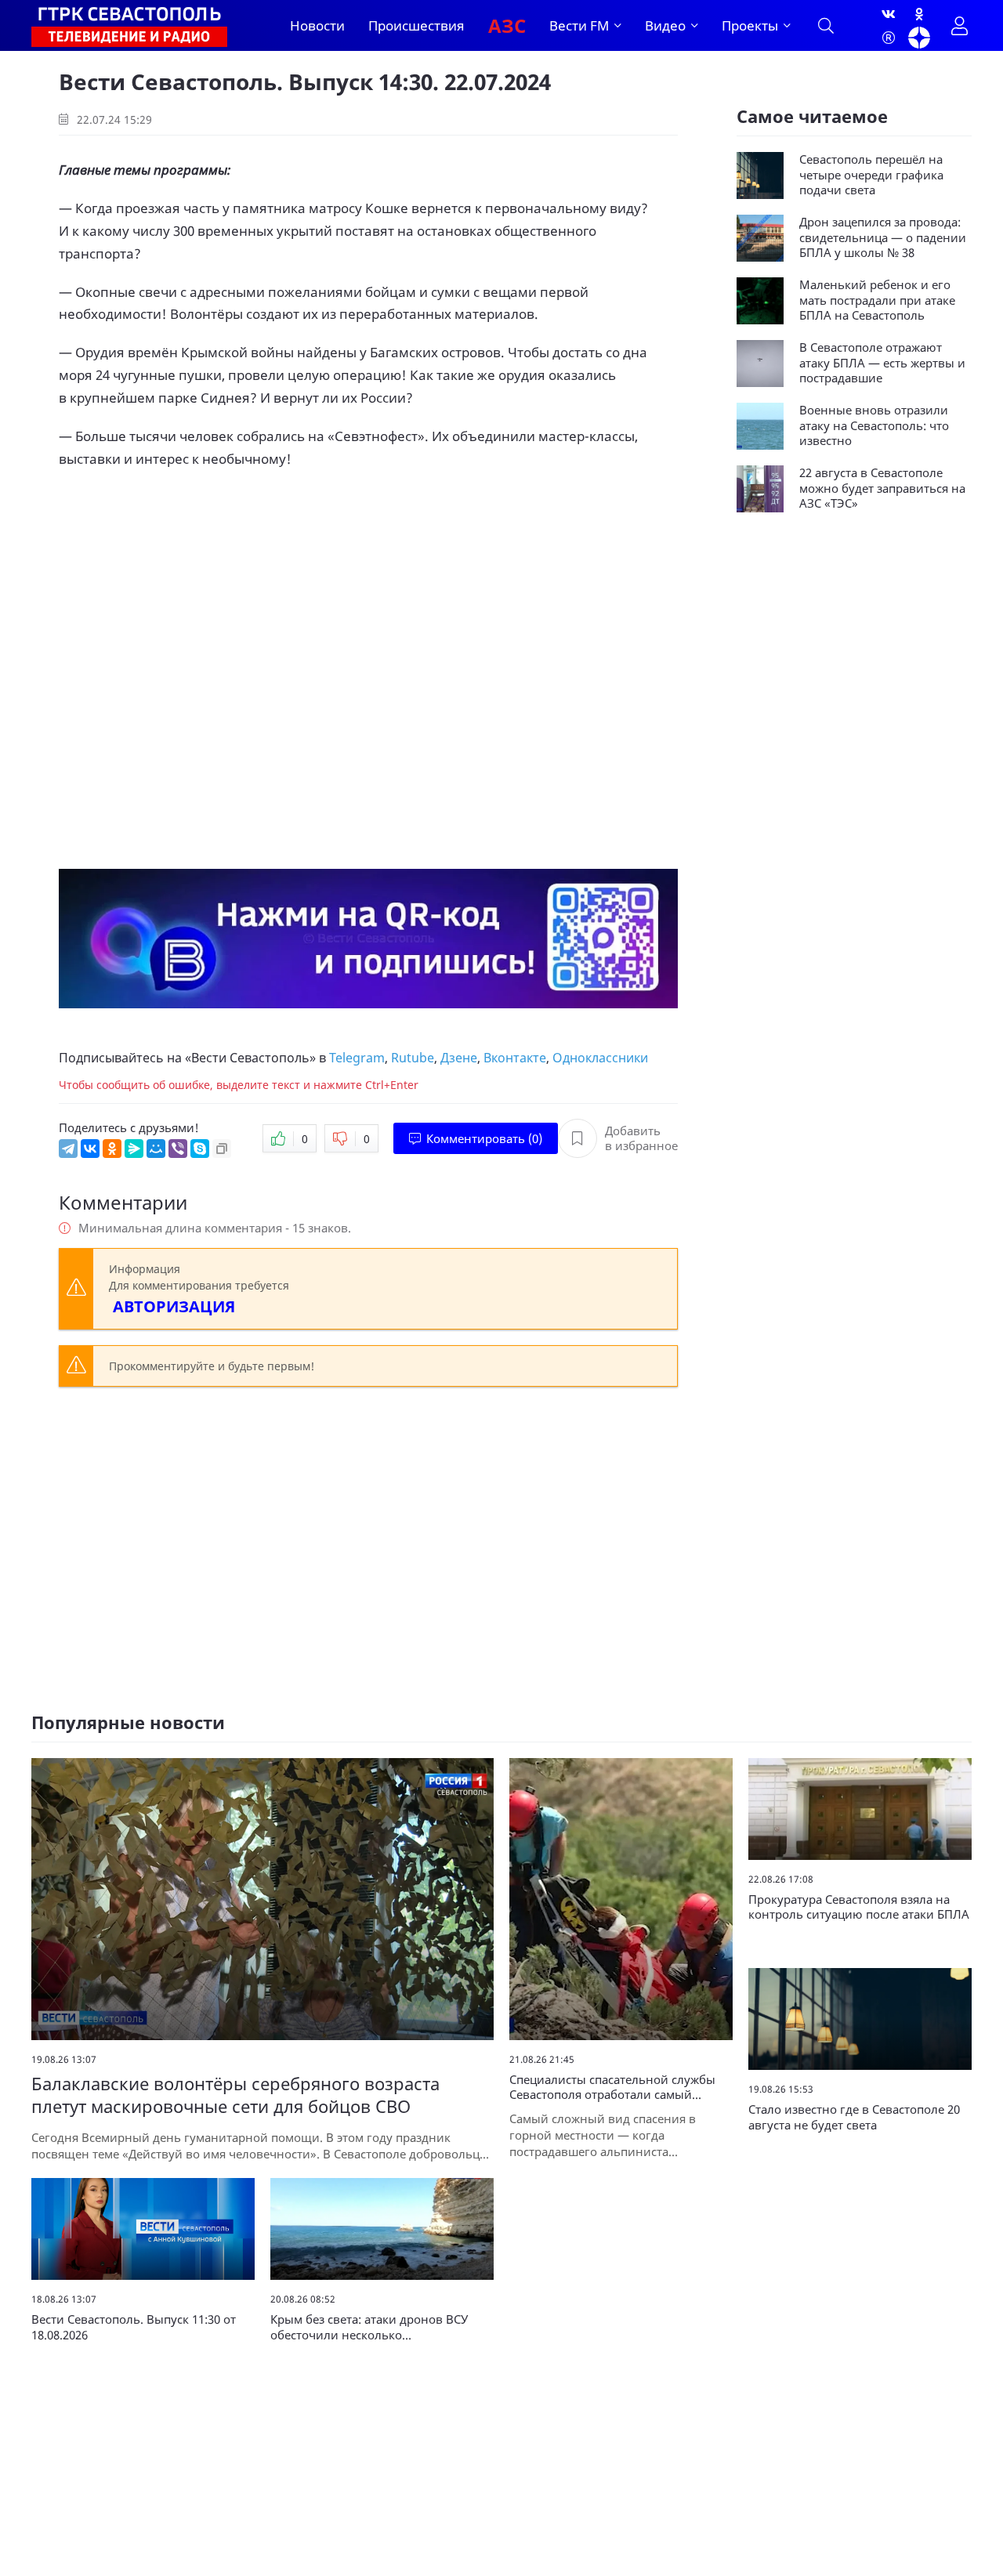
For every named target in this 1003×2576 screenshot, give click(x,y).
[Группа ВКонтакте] (889, 14)
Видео (665, 25)
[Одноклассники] (919, 14)
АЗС (507, 25)
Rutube (413, 1058)
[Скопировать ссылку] (222, 1149)
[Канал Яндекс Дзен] (919, 38)
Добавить (641, 1139)
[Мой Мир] (156, 1149)
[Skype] (200, 1149)
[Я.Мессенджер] (134, 1149)
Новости (317, 25)
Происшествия (416, 25)
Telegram (357, 1058)
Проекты (750, 25)
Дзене (459, 1058)
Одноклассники (600, 1058)
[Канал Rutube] (889, 38)
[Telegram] (68, 1149)
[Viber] (178, 1149)
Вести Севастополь (250, 1058)
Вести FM (579, 25)
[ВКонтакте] (90, 1149)
